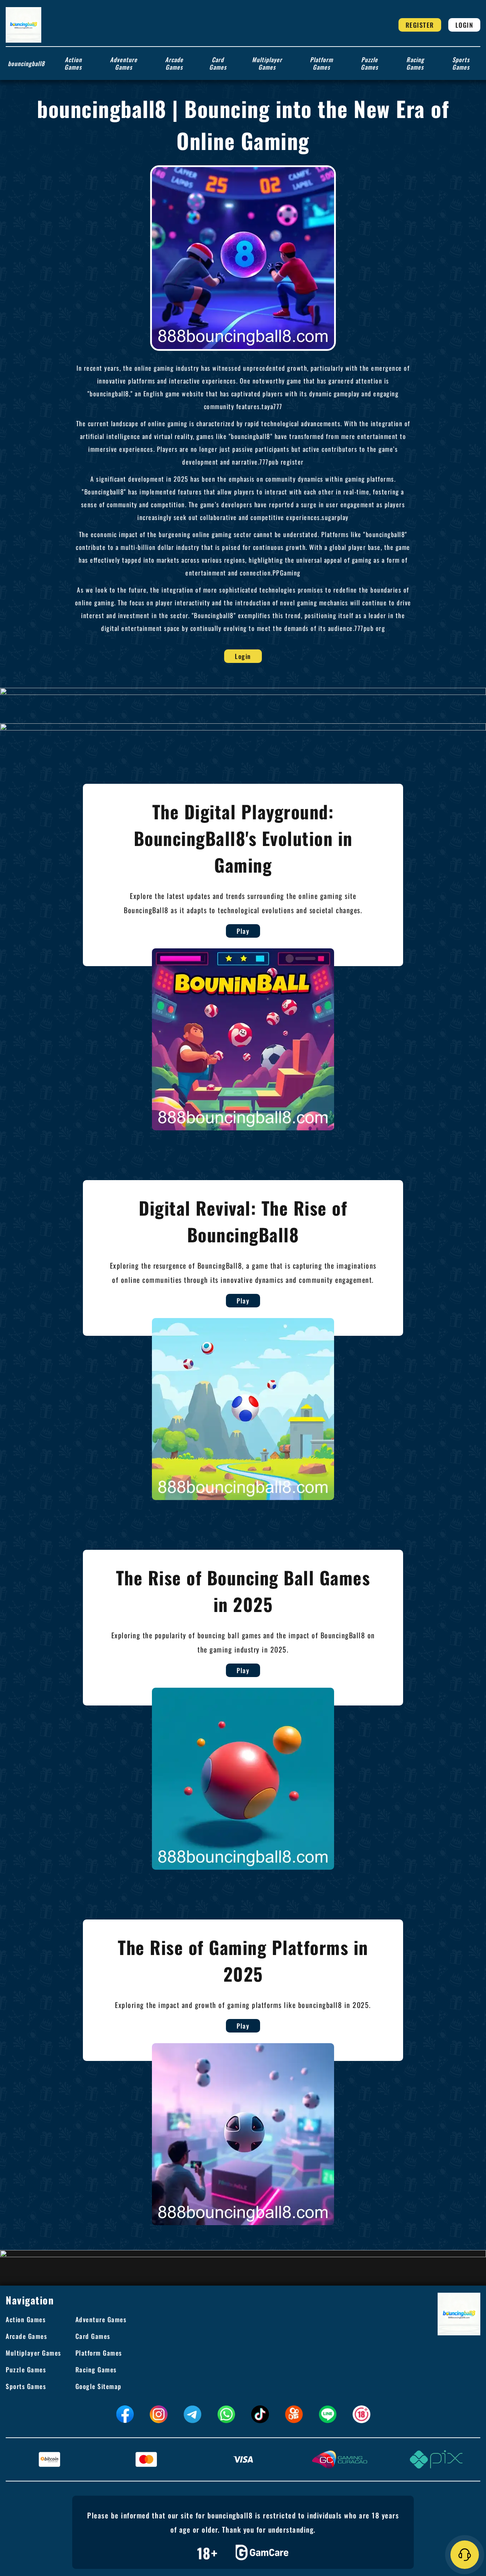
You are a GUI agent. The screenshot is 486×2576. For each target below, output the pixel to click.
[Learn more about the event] (243, 691)
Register (420, 25)
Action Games (73, 63)
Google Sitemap (99, 2386)
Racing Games (415, 63)
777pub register (282, 462)
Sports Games (461, 63)
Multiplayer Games (267, 63)
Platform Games (321, 63)
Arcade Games (174, 63)
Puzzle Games (369, 63)
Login (464, 25)
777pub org (370, 628)
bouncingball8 (26, 63)
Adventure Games (124, 63)
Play (243, 931)
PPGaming (287, 573)
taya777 (272, 406)
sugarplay (335, 517)
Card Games (218, 63)
